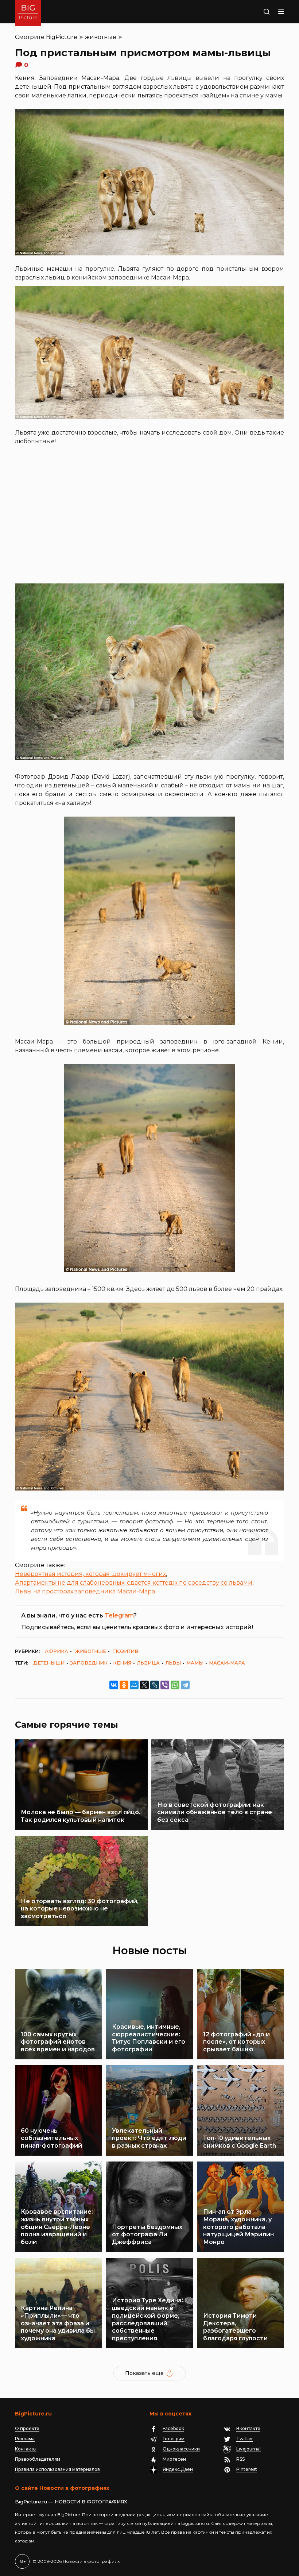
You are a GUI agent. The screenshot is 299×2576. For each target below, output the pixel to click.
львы (173, 1663)
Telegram (119, 1615)
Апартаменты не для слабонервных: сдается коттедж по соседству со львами (134, 1583)
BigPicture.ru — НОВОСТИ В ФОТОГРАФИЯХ (71, 2502)
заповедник (89, 1663)
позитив (126, 1651)
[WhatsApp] (175, 1685)
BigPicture (62, 37)
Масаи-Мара (227, 1663)
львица (148, 1663)
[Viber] (165, 1685)
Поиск (258, 12)
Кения (122, 1663)
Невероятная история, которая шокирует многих (90, 1574)
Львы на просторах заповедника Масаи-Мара (85, 1591)
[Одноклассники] (124, 1685)
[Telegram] (185, 1685)
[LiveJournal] (155, 1685)
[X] (144, 1685)
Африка (57, 1651)
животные (101, 37)
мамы (195, 1663)
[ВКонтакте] (114, 1685)
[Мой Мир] (134, 1685)
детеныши (49, 1663)
